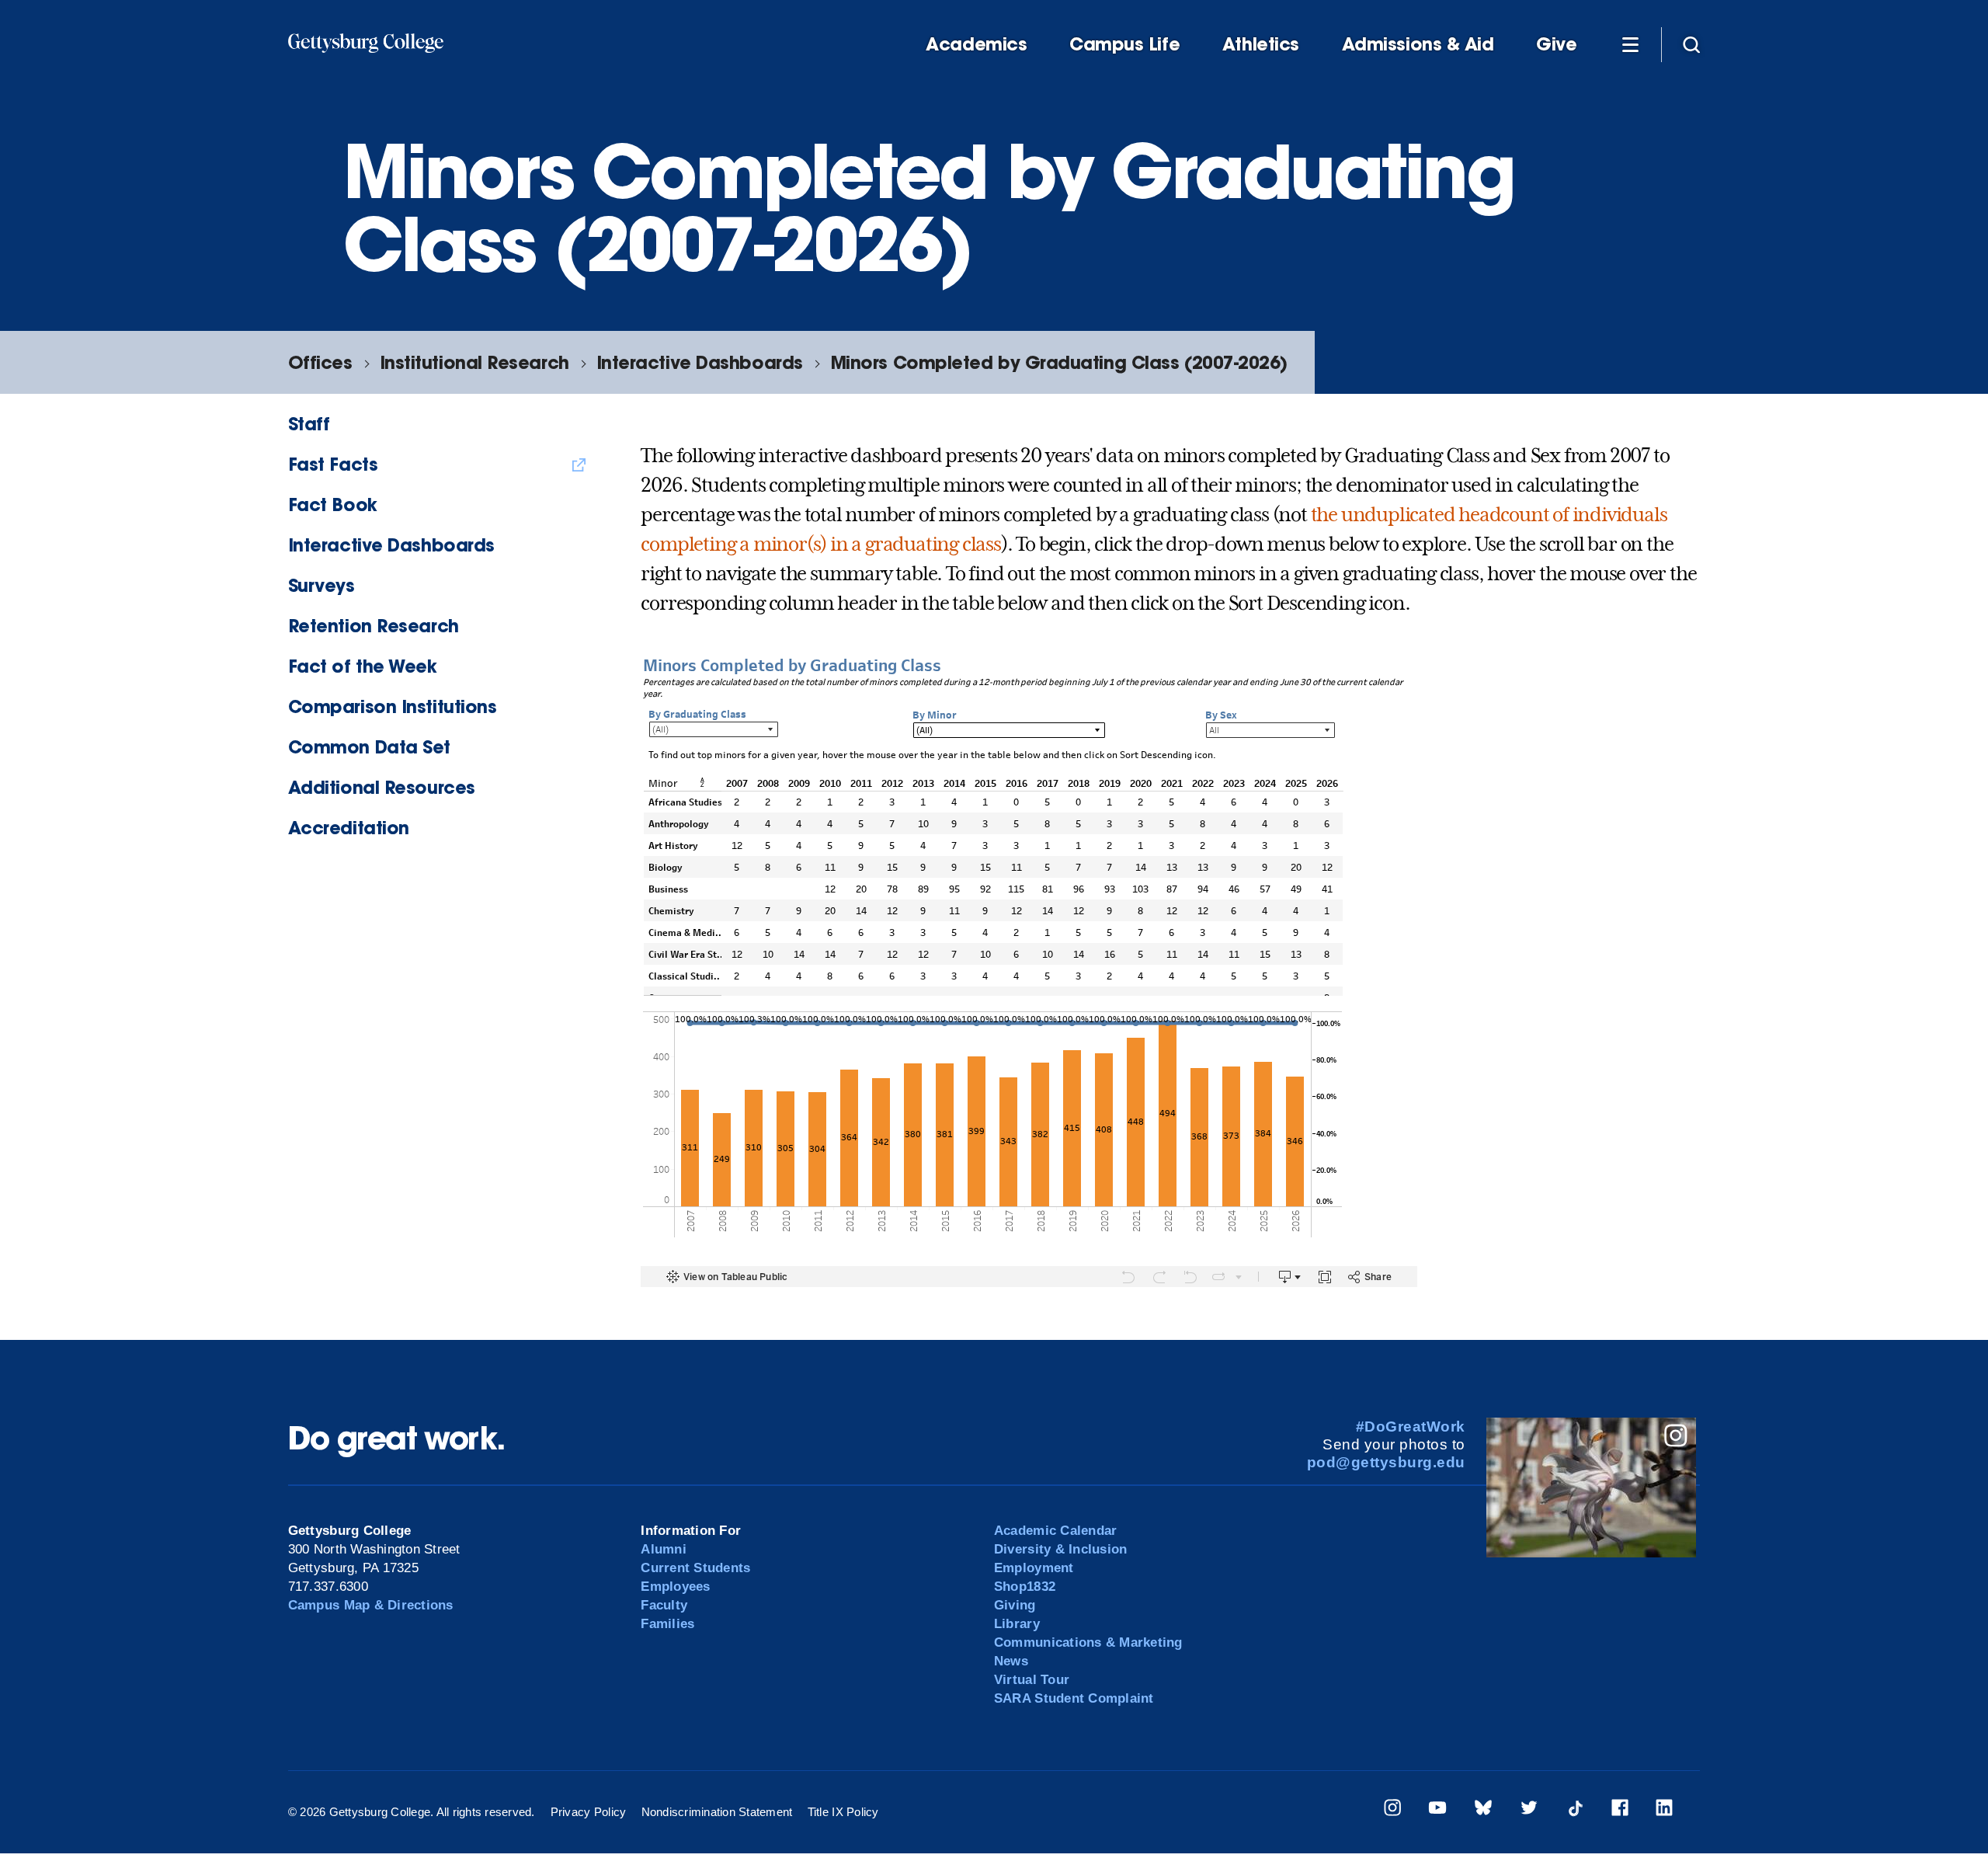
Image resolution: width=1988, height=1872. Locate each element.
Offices (320, 362)
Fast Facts (333, 464)
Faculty (664, 1605)
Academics (976, 44)
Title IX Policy (843, 1812)
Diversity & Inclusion (1060, 1549)
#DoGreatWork (1411, 1427)
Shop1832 (1025, 1587)
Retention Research (374, 626)
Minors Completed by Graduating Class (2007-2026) (1059, 362)
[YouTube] (1437, 1810)
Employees (675, 1587)
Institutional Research (474, 362)
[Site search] (1691, 43)
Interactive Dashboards (700, 362)
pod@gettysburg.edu (1386, 1462)
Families (667, 1624)
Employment (1034, 1568)
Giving (1015, 1605)
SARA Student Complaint (1074, 1698)
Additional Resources (382, 787)
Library (1017, 1624)
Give (1556, 44)
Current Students (695, 1568)
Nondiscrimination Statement (717, 1812)
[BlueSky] (1483, 1810)
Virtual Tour (1032, 1680)
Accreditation (349, 828)
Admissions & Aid (1418, 44)
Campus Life (1124, 44)
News (1011, 1661)
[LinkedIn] (1664, 1810)
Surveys (321, 585)
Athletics (1261, 44)
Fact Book (333, 505)
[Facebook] (1620, 1810)
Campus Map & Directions (371, 1605)
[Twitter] (1529, 1810)
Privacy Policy (589, 1812)
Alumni (664, 1549)
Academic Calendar (1055, 1531)
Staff (309, 424)
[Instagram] (1392, 1810)
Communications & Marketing (1088, 1642)
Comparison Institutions (393, 706)
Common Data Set (369, 747)
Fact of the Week (363, 666)
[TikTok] (1575, 1810)
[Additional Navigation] (1630, 43)
